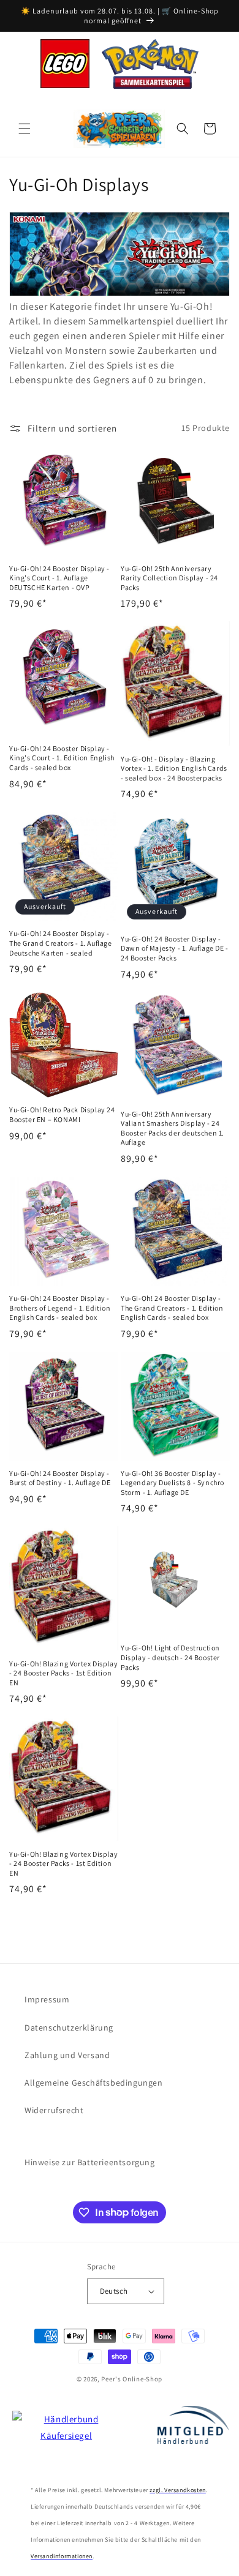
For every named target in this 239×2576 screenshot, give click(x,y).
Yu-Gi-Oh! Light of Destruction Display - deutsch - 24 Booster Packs (170, 1657)
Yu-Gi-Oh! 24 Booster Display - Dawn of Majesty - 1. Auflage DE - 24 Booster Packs (175, 948)
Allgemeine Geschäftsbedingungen (94, 2083)
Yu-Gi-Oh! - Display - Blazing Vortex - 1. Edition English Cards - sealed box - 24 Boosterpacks (174, 768)
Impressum (47, 1999)
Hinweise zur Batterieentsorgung (90, 2162)
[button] (25, 129)
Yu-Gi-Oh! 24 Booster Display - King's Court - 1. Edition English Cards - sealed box (62, 758)
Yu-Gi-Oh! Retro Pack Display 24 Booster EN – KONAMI (62, 1114)
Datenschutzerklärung (69, 2027)
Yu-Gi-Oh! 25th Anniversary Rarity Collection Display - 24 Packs (169, 578)
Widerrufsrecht (54, 2110)
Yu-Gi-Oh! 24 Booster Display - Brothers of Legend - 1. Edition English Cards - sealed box (60, 1308)
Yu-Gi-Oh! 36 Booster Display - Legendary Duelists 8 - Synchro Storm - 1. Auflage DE (173, 1483)
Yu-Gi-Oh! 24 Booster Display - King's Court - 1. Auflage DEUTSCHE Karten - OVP (59, 578)
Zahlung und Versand (67, 2055)
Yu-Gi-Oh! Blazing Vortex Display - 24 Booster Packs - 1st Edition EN (63, 1673)
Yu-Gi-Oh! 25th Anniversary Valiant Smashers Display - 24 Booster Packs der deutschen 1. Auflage (173, 1128)
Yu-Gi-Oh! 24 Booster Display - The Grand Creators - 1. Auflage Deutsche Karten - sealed (61, 943)
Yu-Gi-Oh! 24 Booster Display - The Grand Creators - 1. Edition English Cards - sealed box (172, 1308)
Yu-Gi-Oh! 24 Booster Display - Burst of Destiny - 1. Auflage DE (60, 1478)
